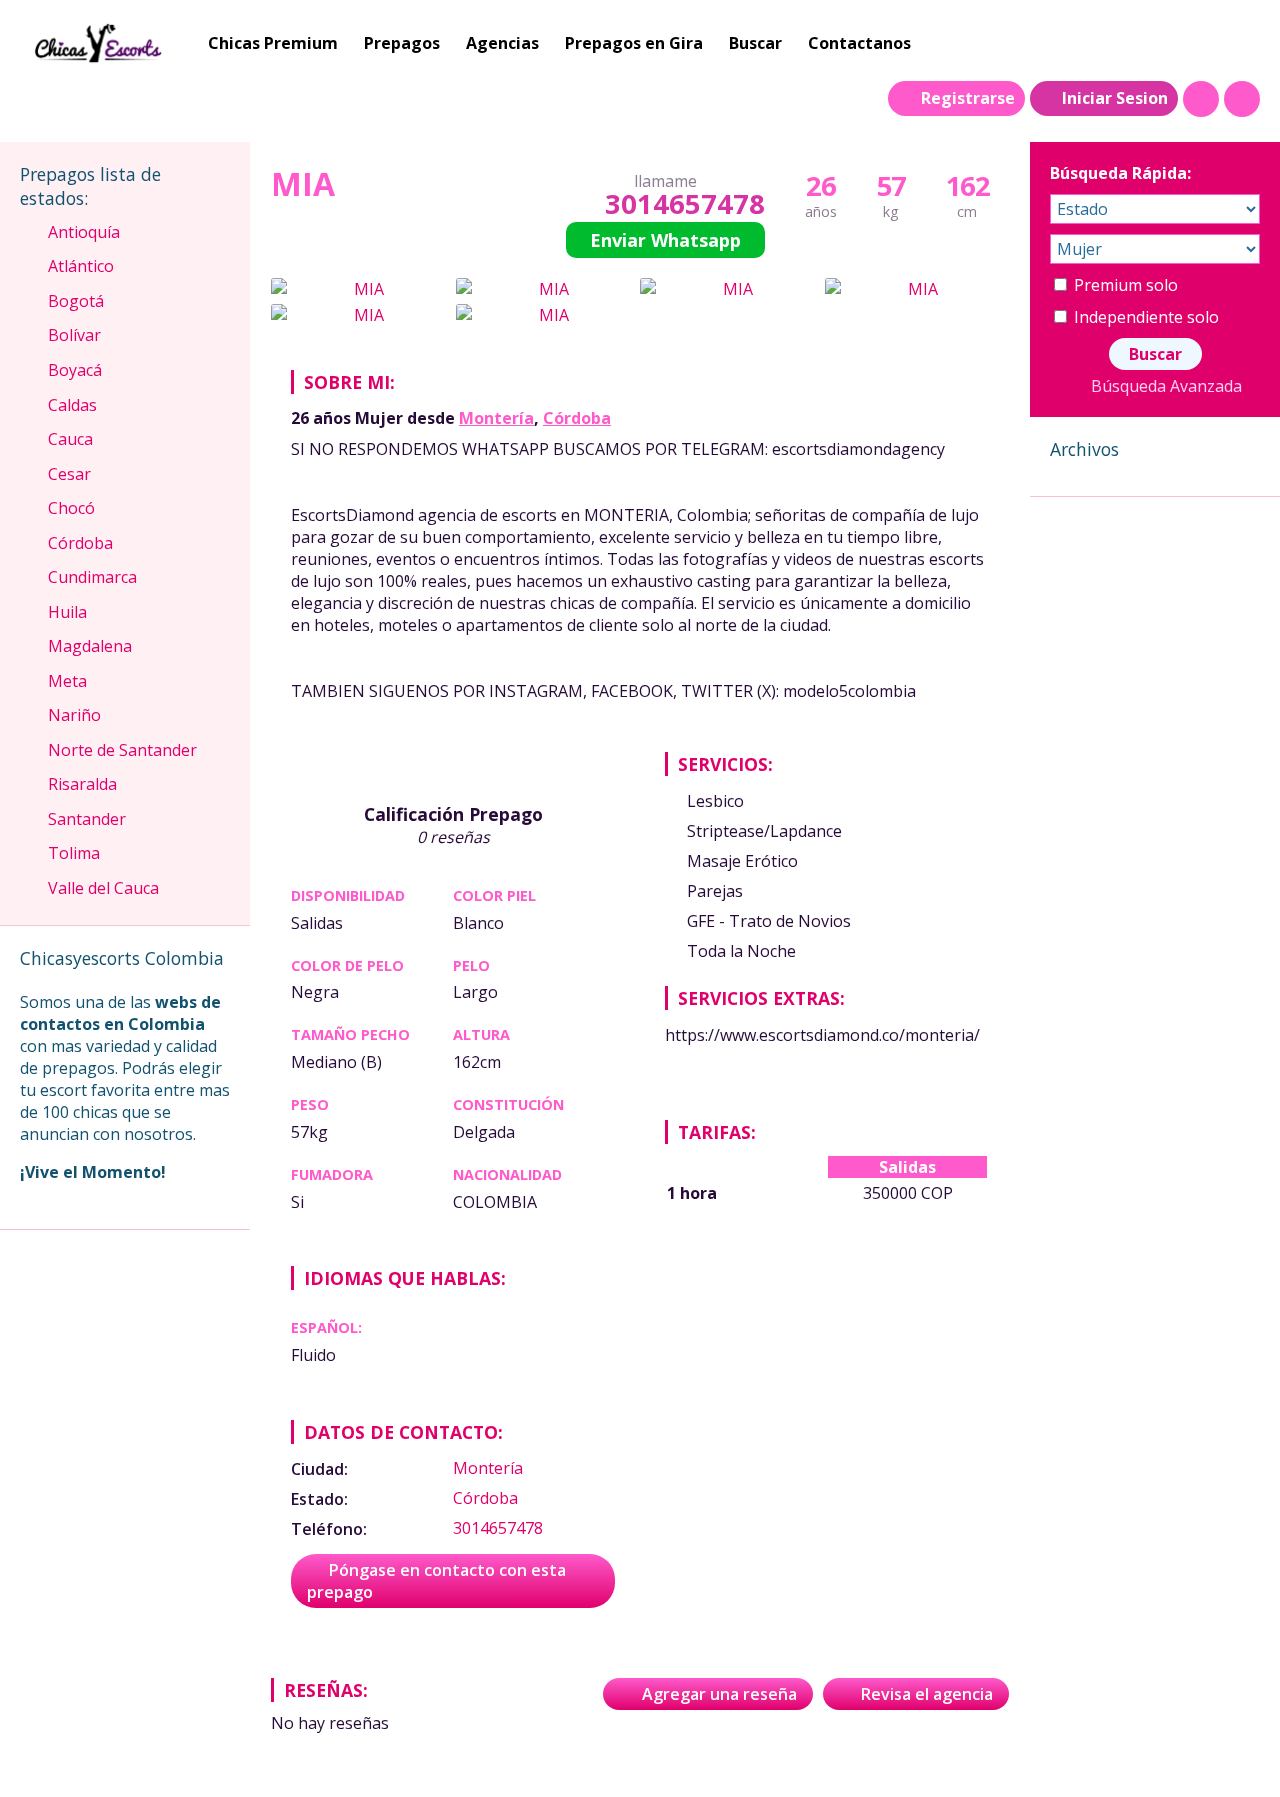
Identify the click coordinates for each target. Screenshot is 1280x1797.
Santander (87, 819)
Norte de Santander (122, 750)
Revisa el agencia (927, 1694)
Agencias (502, 43)
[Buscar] (1201, 99)
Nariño (74, 715)
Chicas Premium (273, 43)
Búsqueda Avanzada (1166, 386)
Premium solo (1124, 285)
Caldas (72, 405)
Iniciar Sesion (1115, 98)
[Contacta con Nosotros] (1242, 99)
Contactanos (859, 43)
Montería (496, 418)
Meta (67, 681)
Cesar (69, 474)
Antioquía (84, 232)
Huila (67, 612)
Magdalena (90, 646)
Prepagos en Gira (634, 43)
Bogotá (76, 301)
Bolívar (74, 335)
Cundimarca (92, 577)
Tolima (74, 853)
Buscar (755, 43)
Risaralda (82, 784)
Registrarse (968, 98)
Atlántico (81, 266)
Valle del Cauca (103, 888)
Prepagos (402, 43)
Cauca (70, 439)
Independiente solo (1144, 317)
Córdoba (577, 418)
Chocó (71, 508)
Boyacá (75, 370)
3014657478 (684, 203)
